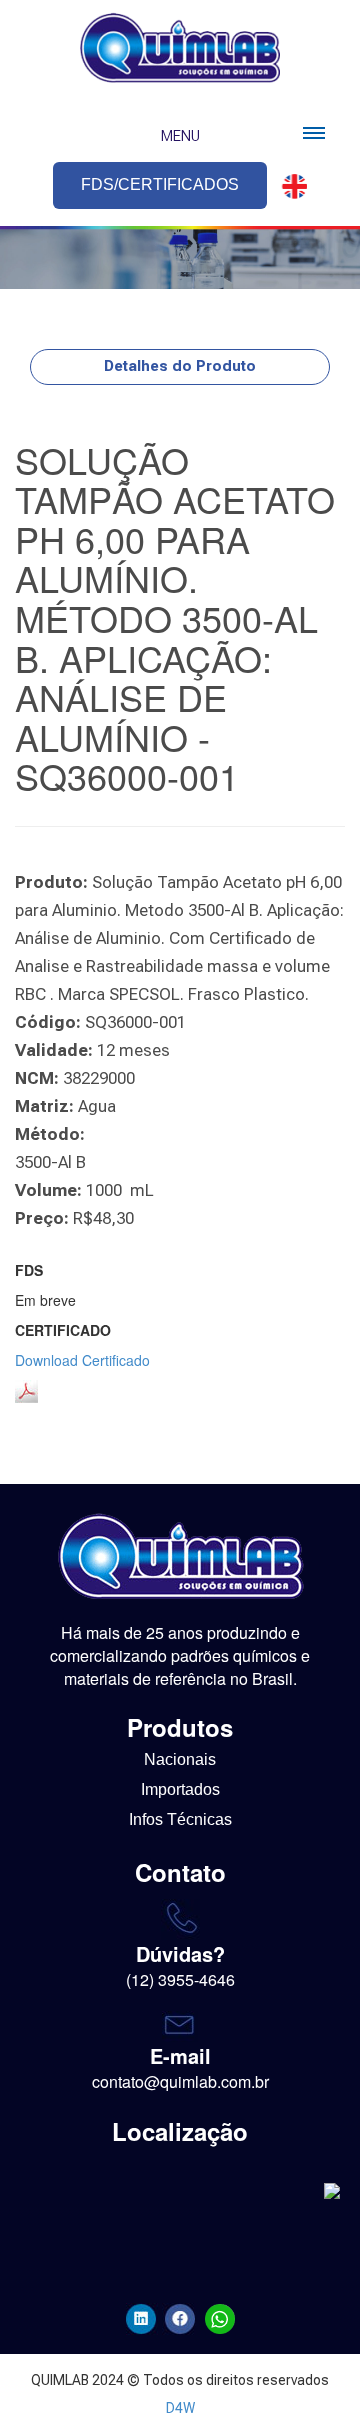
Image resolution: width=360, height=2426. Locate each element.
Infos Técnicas (180, 1819)
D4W (180, 2408)
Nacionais (180, 1759)
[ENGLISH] (289, 186)
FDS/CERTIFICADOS (160, 184)
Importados (180, 1789)
